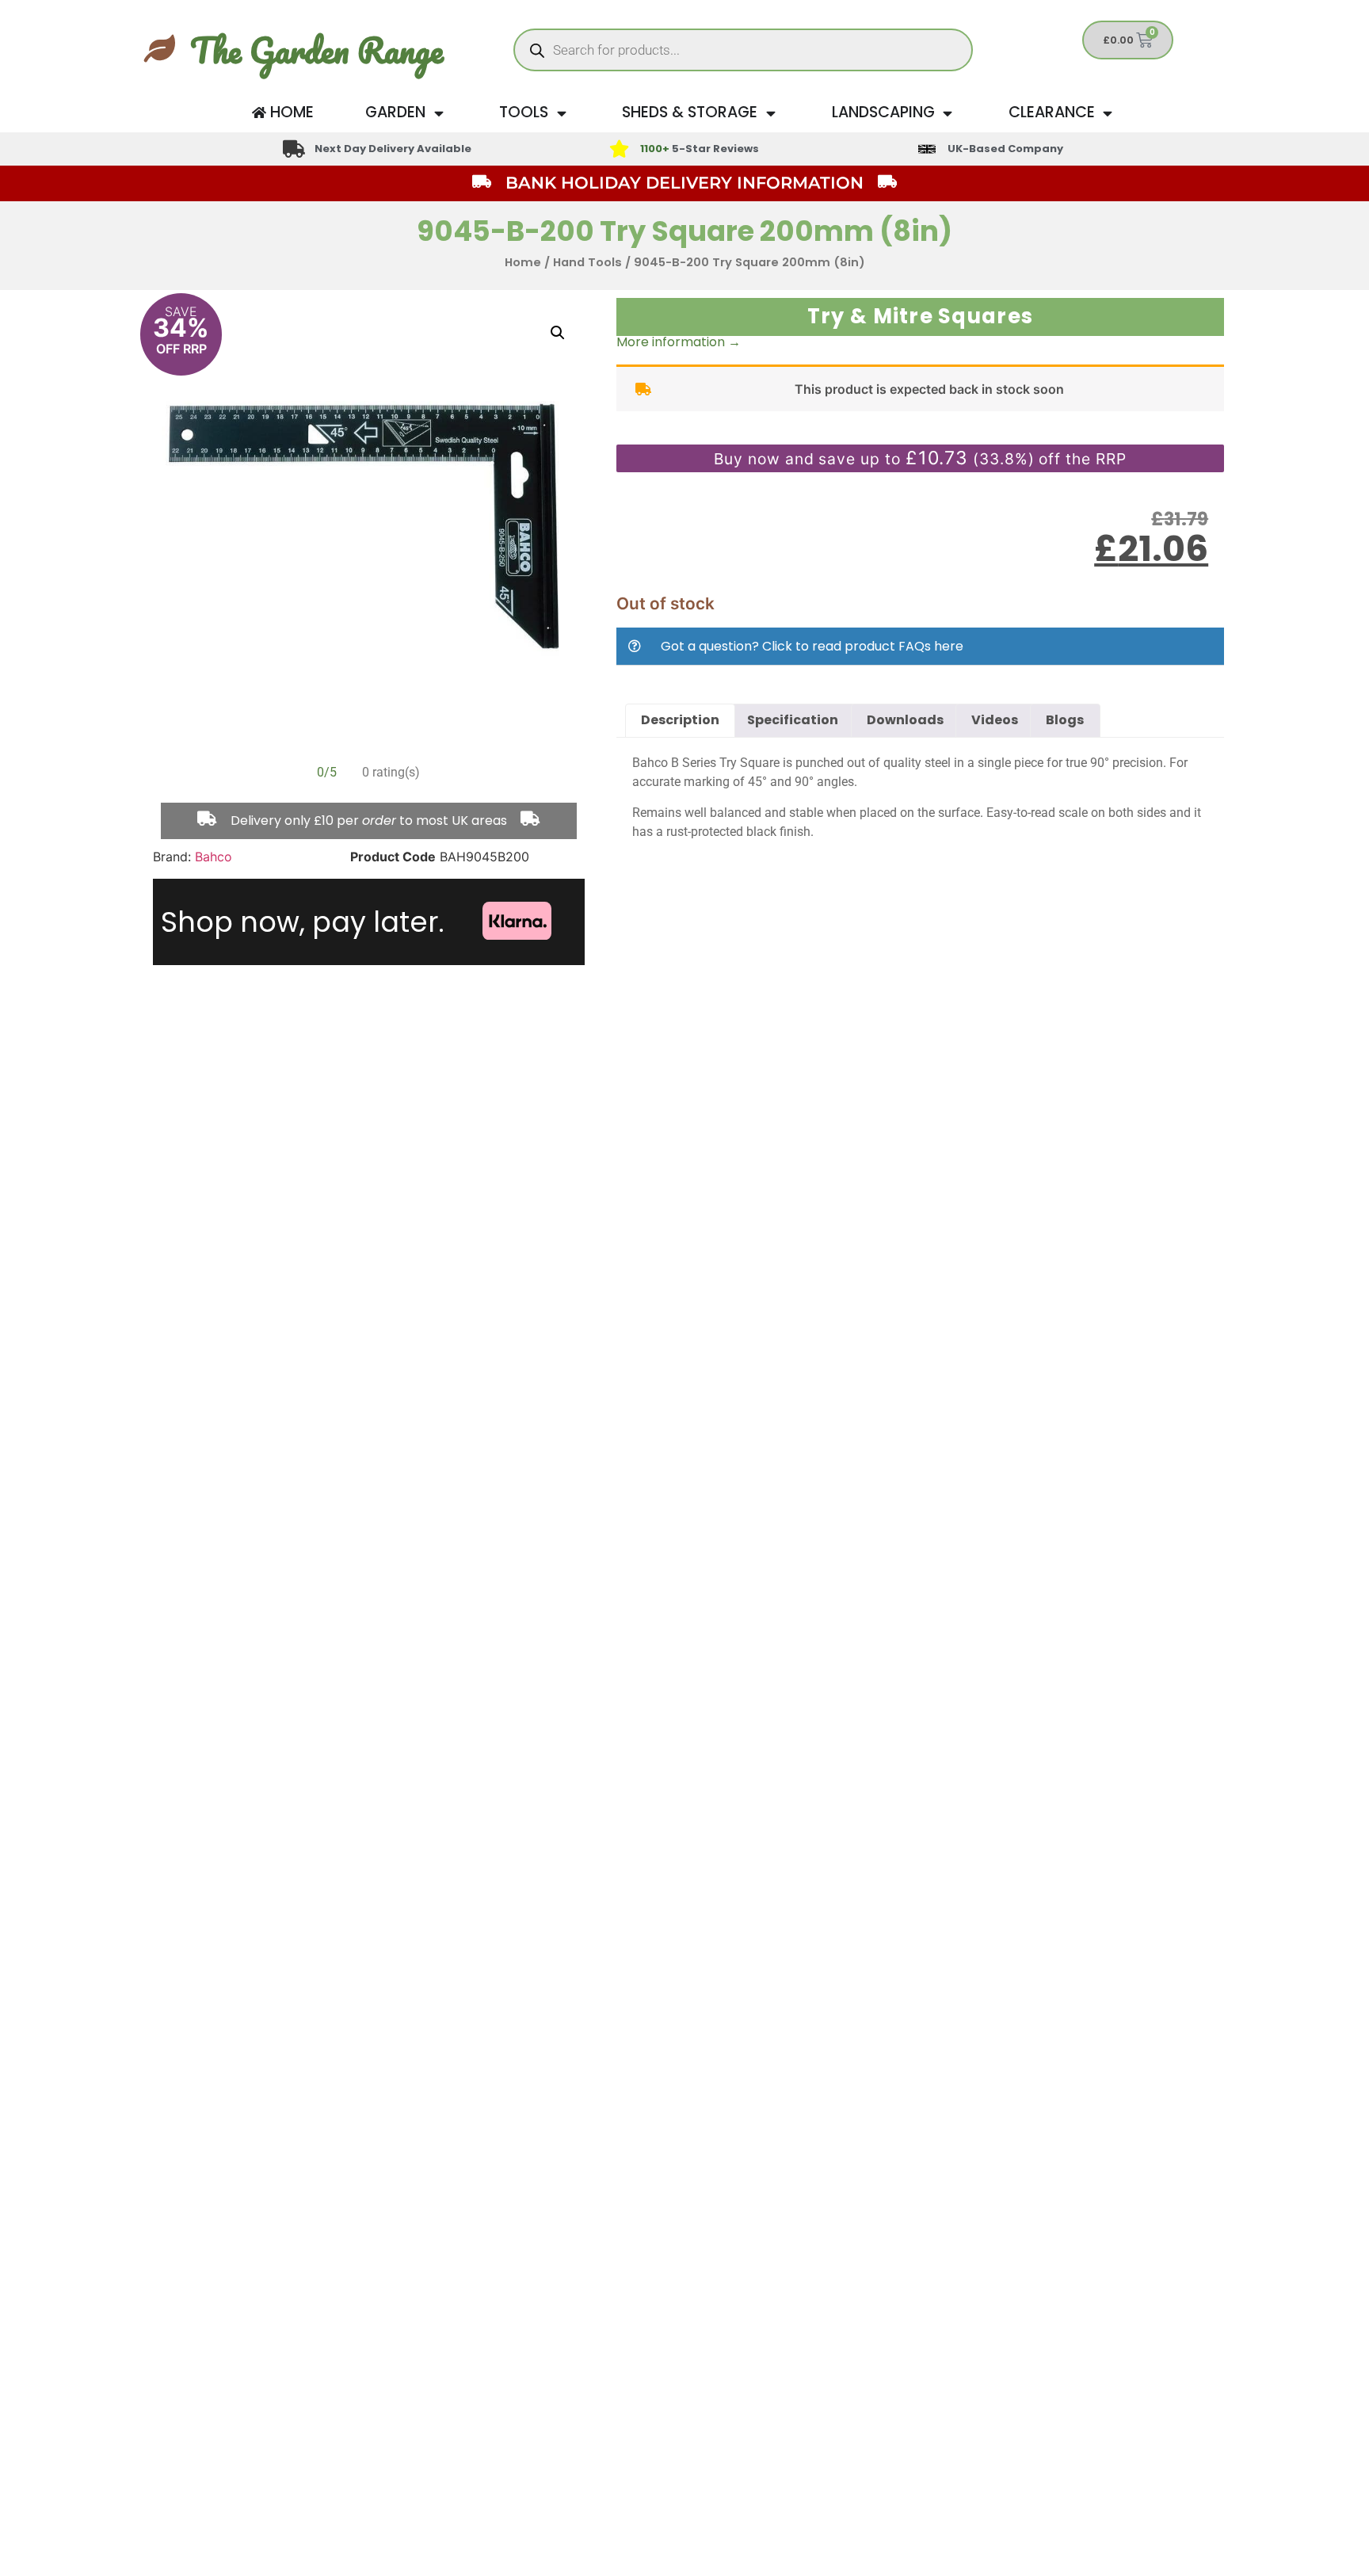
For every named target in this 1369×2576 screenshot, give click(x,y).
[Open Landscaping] (948, 113)
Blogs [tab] (1065, 720)
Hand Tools (587, 262)
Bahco (214, 857)
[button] (558, 333)
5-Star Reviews (700, 149)
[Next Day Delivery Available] (294, 149)
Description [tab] (680, 720)
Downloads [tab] (905, 720)
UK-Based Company (1005, 149)
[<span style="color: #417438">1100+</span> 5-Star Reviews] (619, 149)
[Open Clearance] (1108, 113)
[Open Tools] (561, 113)
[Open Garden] (439, 113)
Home (523, 262)
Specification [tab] (793, 720)
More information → (679, 342)
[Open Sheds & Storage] (770, 113)
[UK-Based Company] (927, 149)
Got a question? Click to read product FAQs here (812, 646)
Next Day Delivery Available (393, 149)
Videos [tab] (995, 720)
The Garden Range (317, 50)
